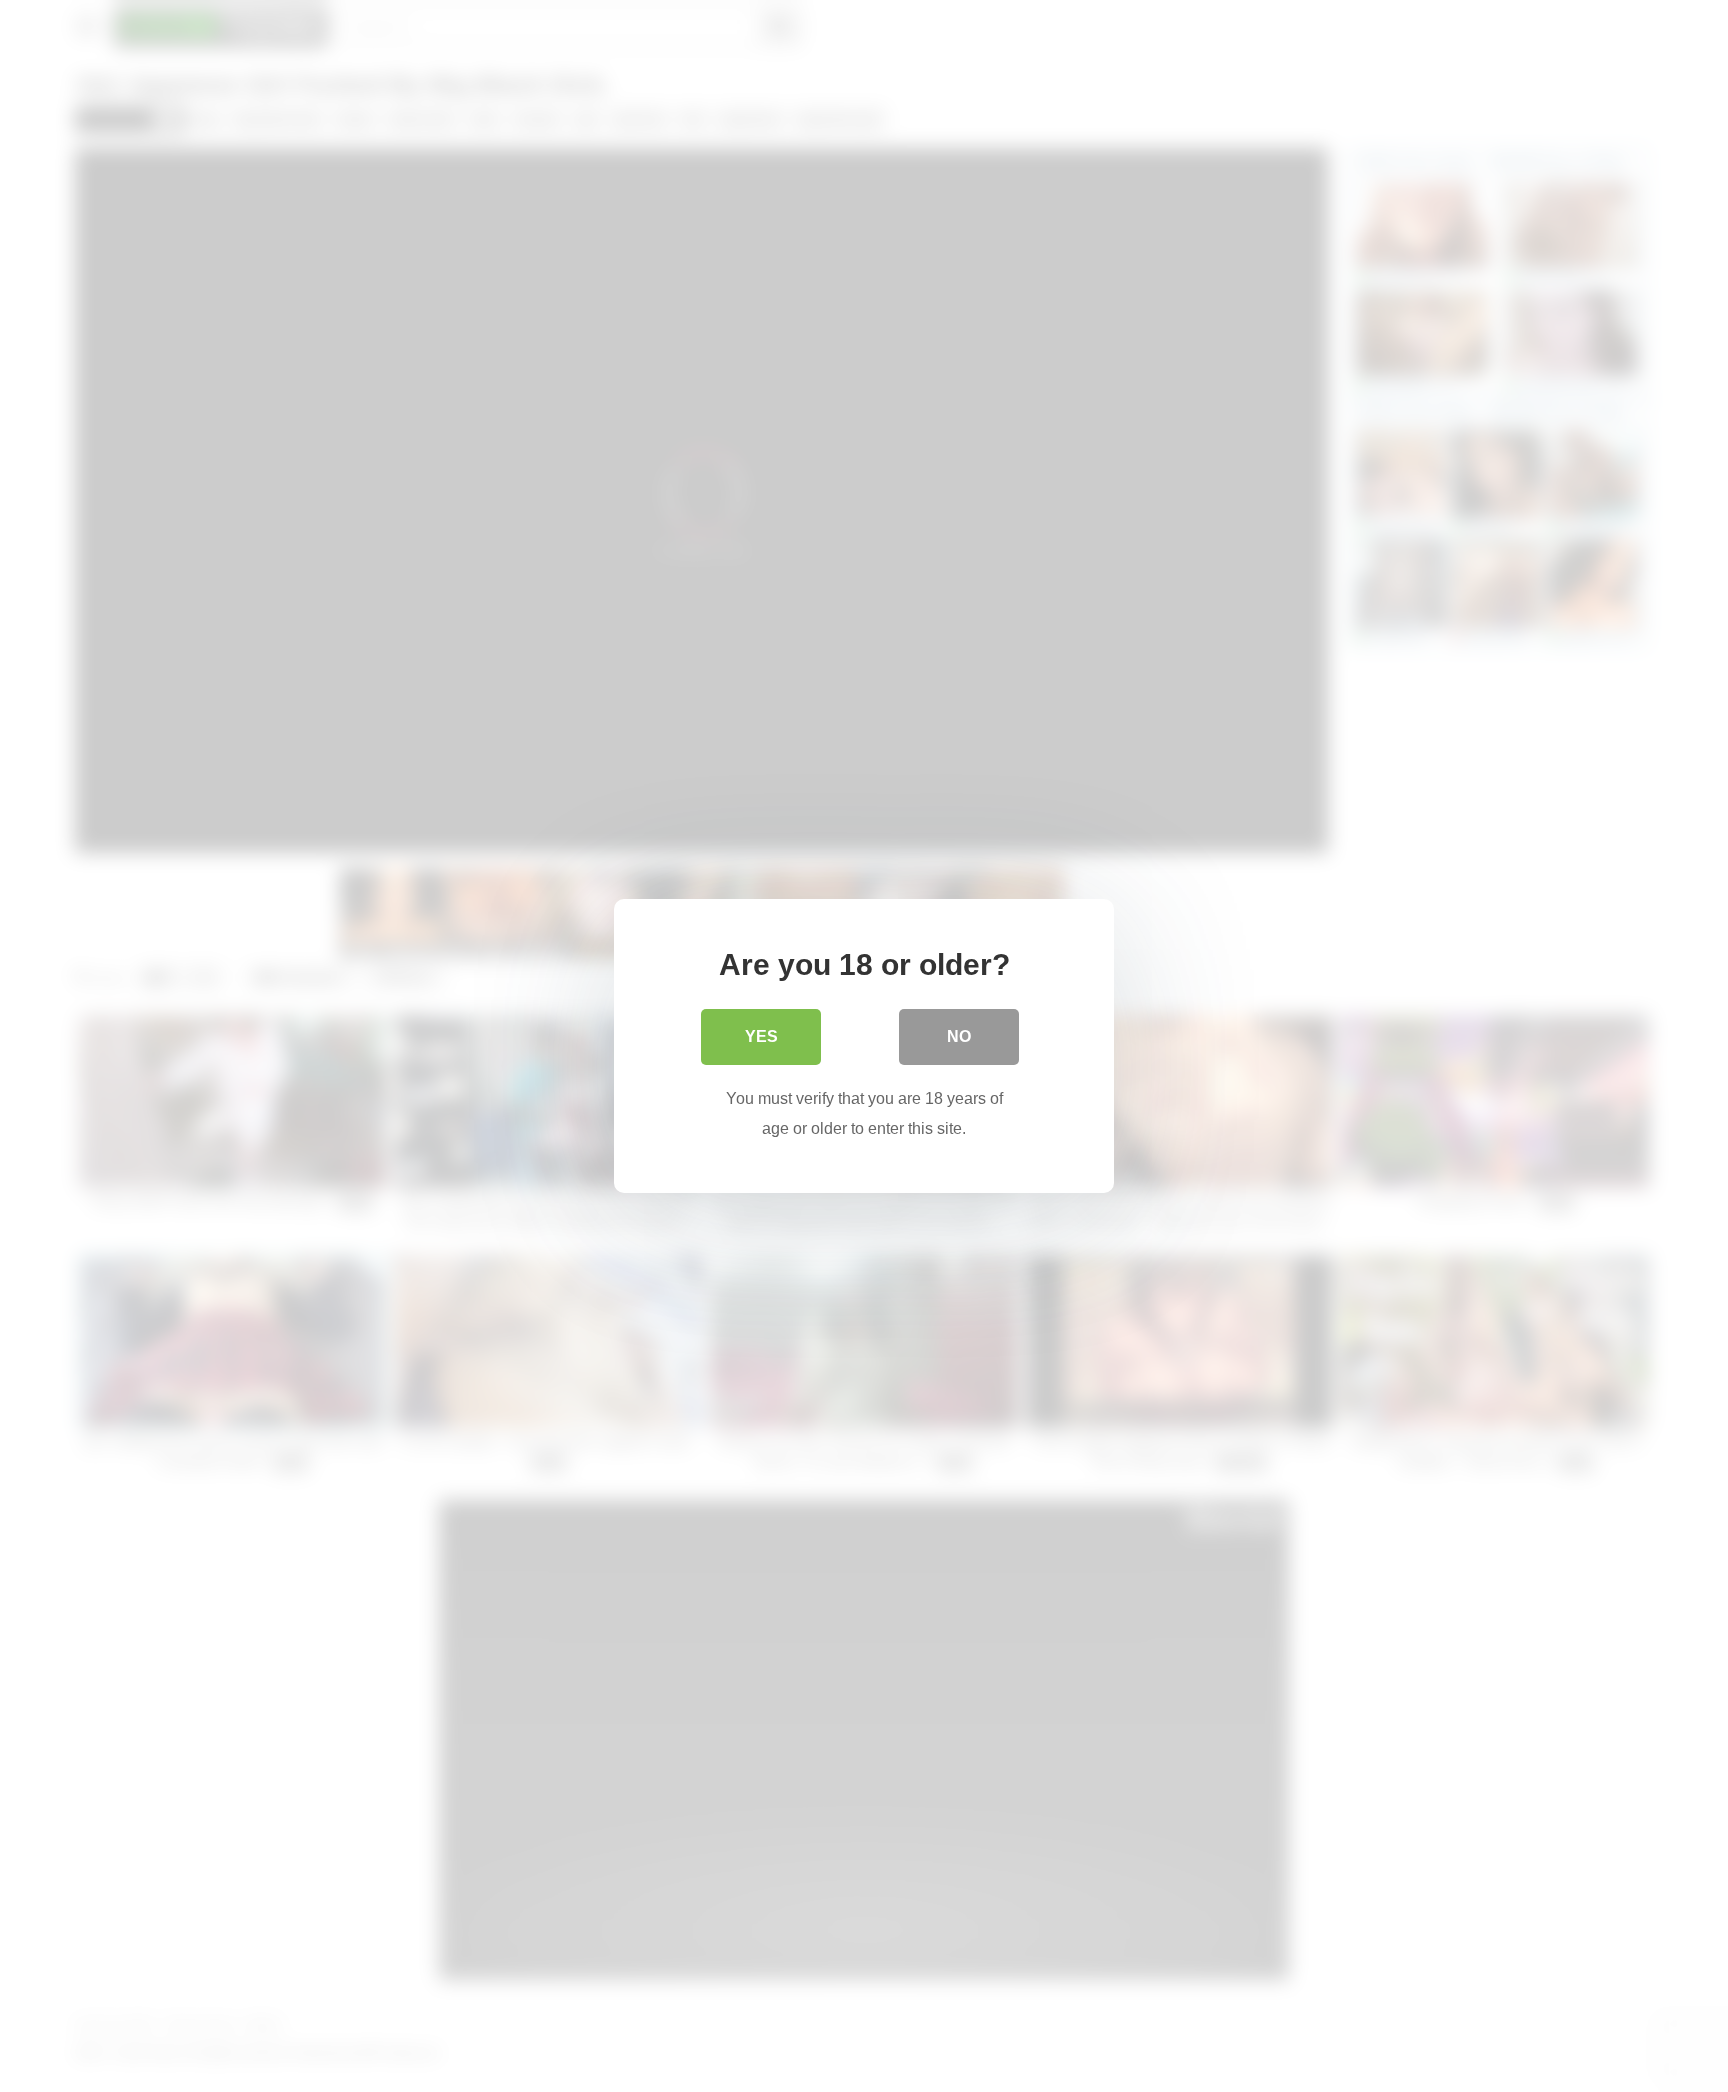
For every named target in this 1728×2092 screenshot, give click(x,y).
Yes (761, 1036)
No (959, 1036)
